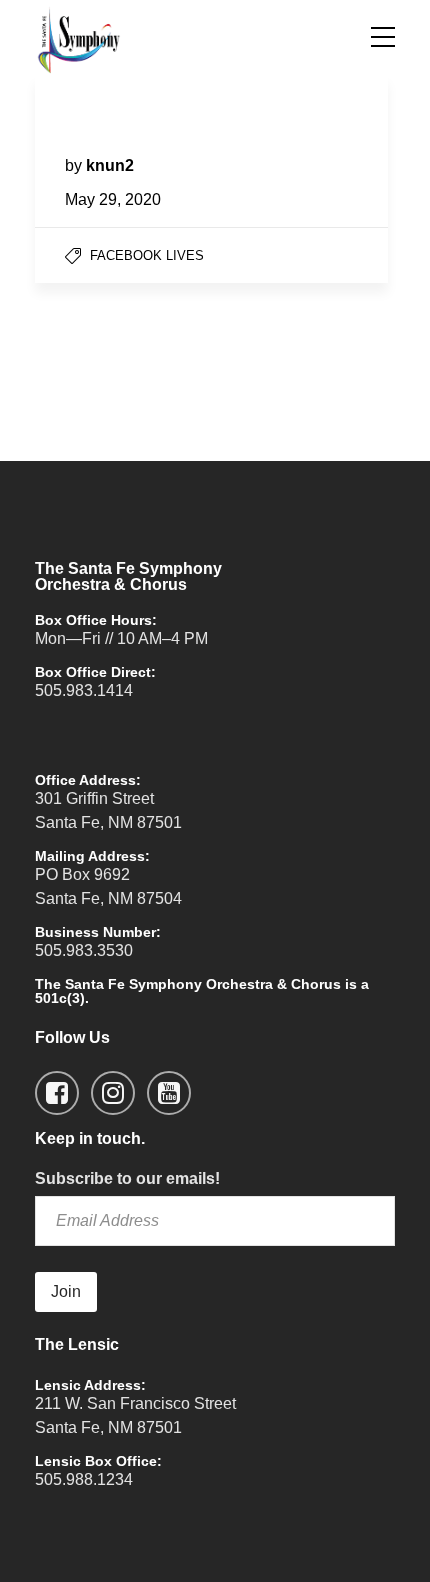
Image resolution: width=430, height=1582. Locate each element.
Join (66, 1291)
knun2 (110, 165)
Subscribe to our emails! (127, 1178)
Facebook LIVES (147, 255)
